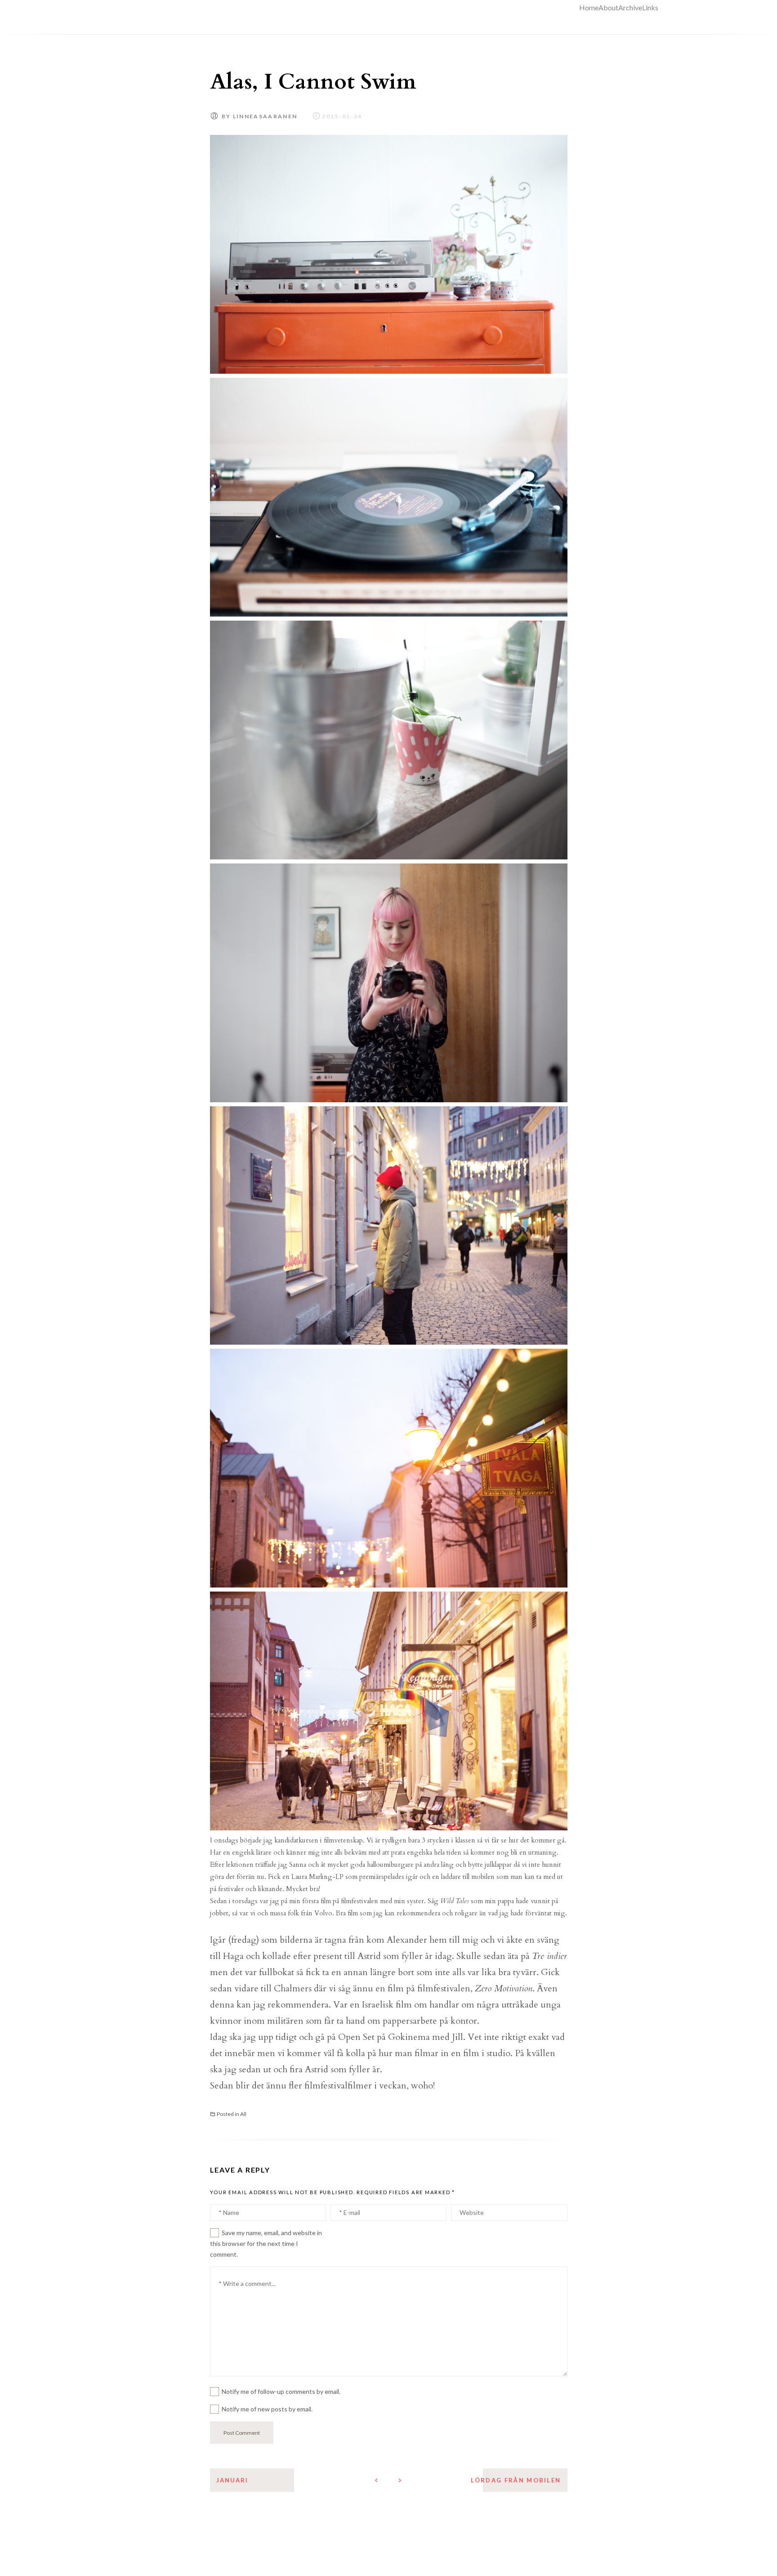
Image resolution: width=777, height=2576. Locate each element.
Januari (232, 2480)
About (608, 7)
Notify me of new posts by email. (267, 2409)
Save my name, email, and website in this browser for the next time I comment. (266, 2243)
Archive (630, 7)
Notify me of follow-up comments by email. (281, 2391)
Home (589, 7)
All (243, 2114)
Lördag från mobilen (516, 2480)
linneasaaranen (265, 116)
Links (650, 7)
